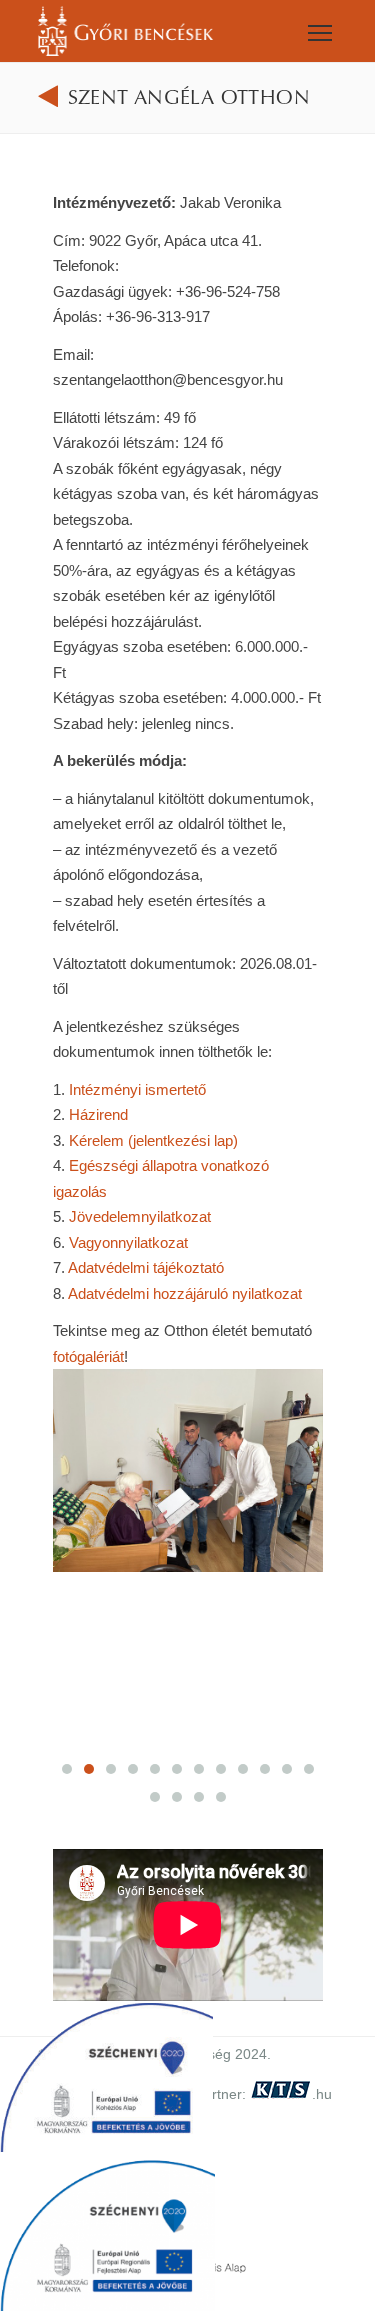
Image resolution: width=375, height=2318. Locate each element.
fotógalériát (88, 1356)
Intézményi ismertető (137, 1089)
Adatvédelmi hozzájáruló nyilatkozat (185, 1293)
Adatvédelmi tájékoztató (146, 1267)
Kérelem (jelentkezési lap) (153, 1140)
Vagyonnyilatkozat (128, 1242)
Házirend (98, 1114)
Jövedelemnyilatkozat (140, 1216)
